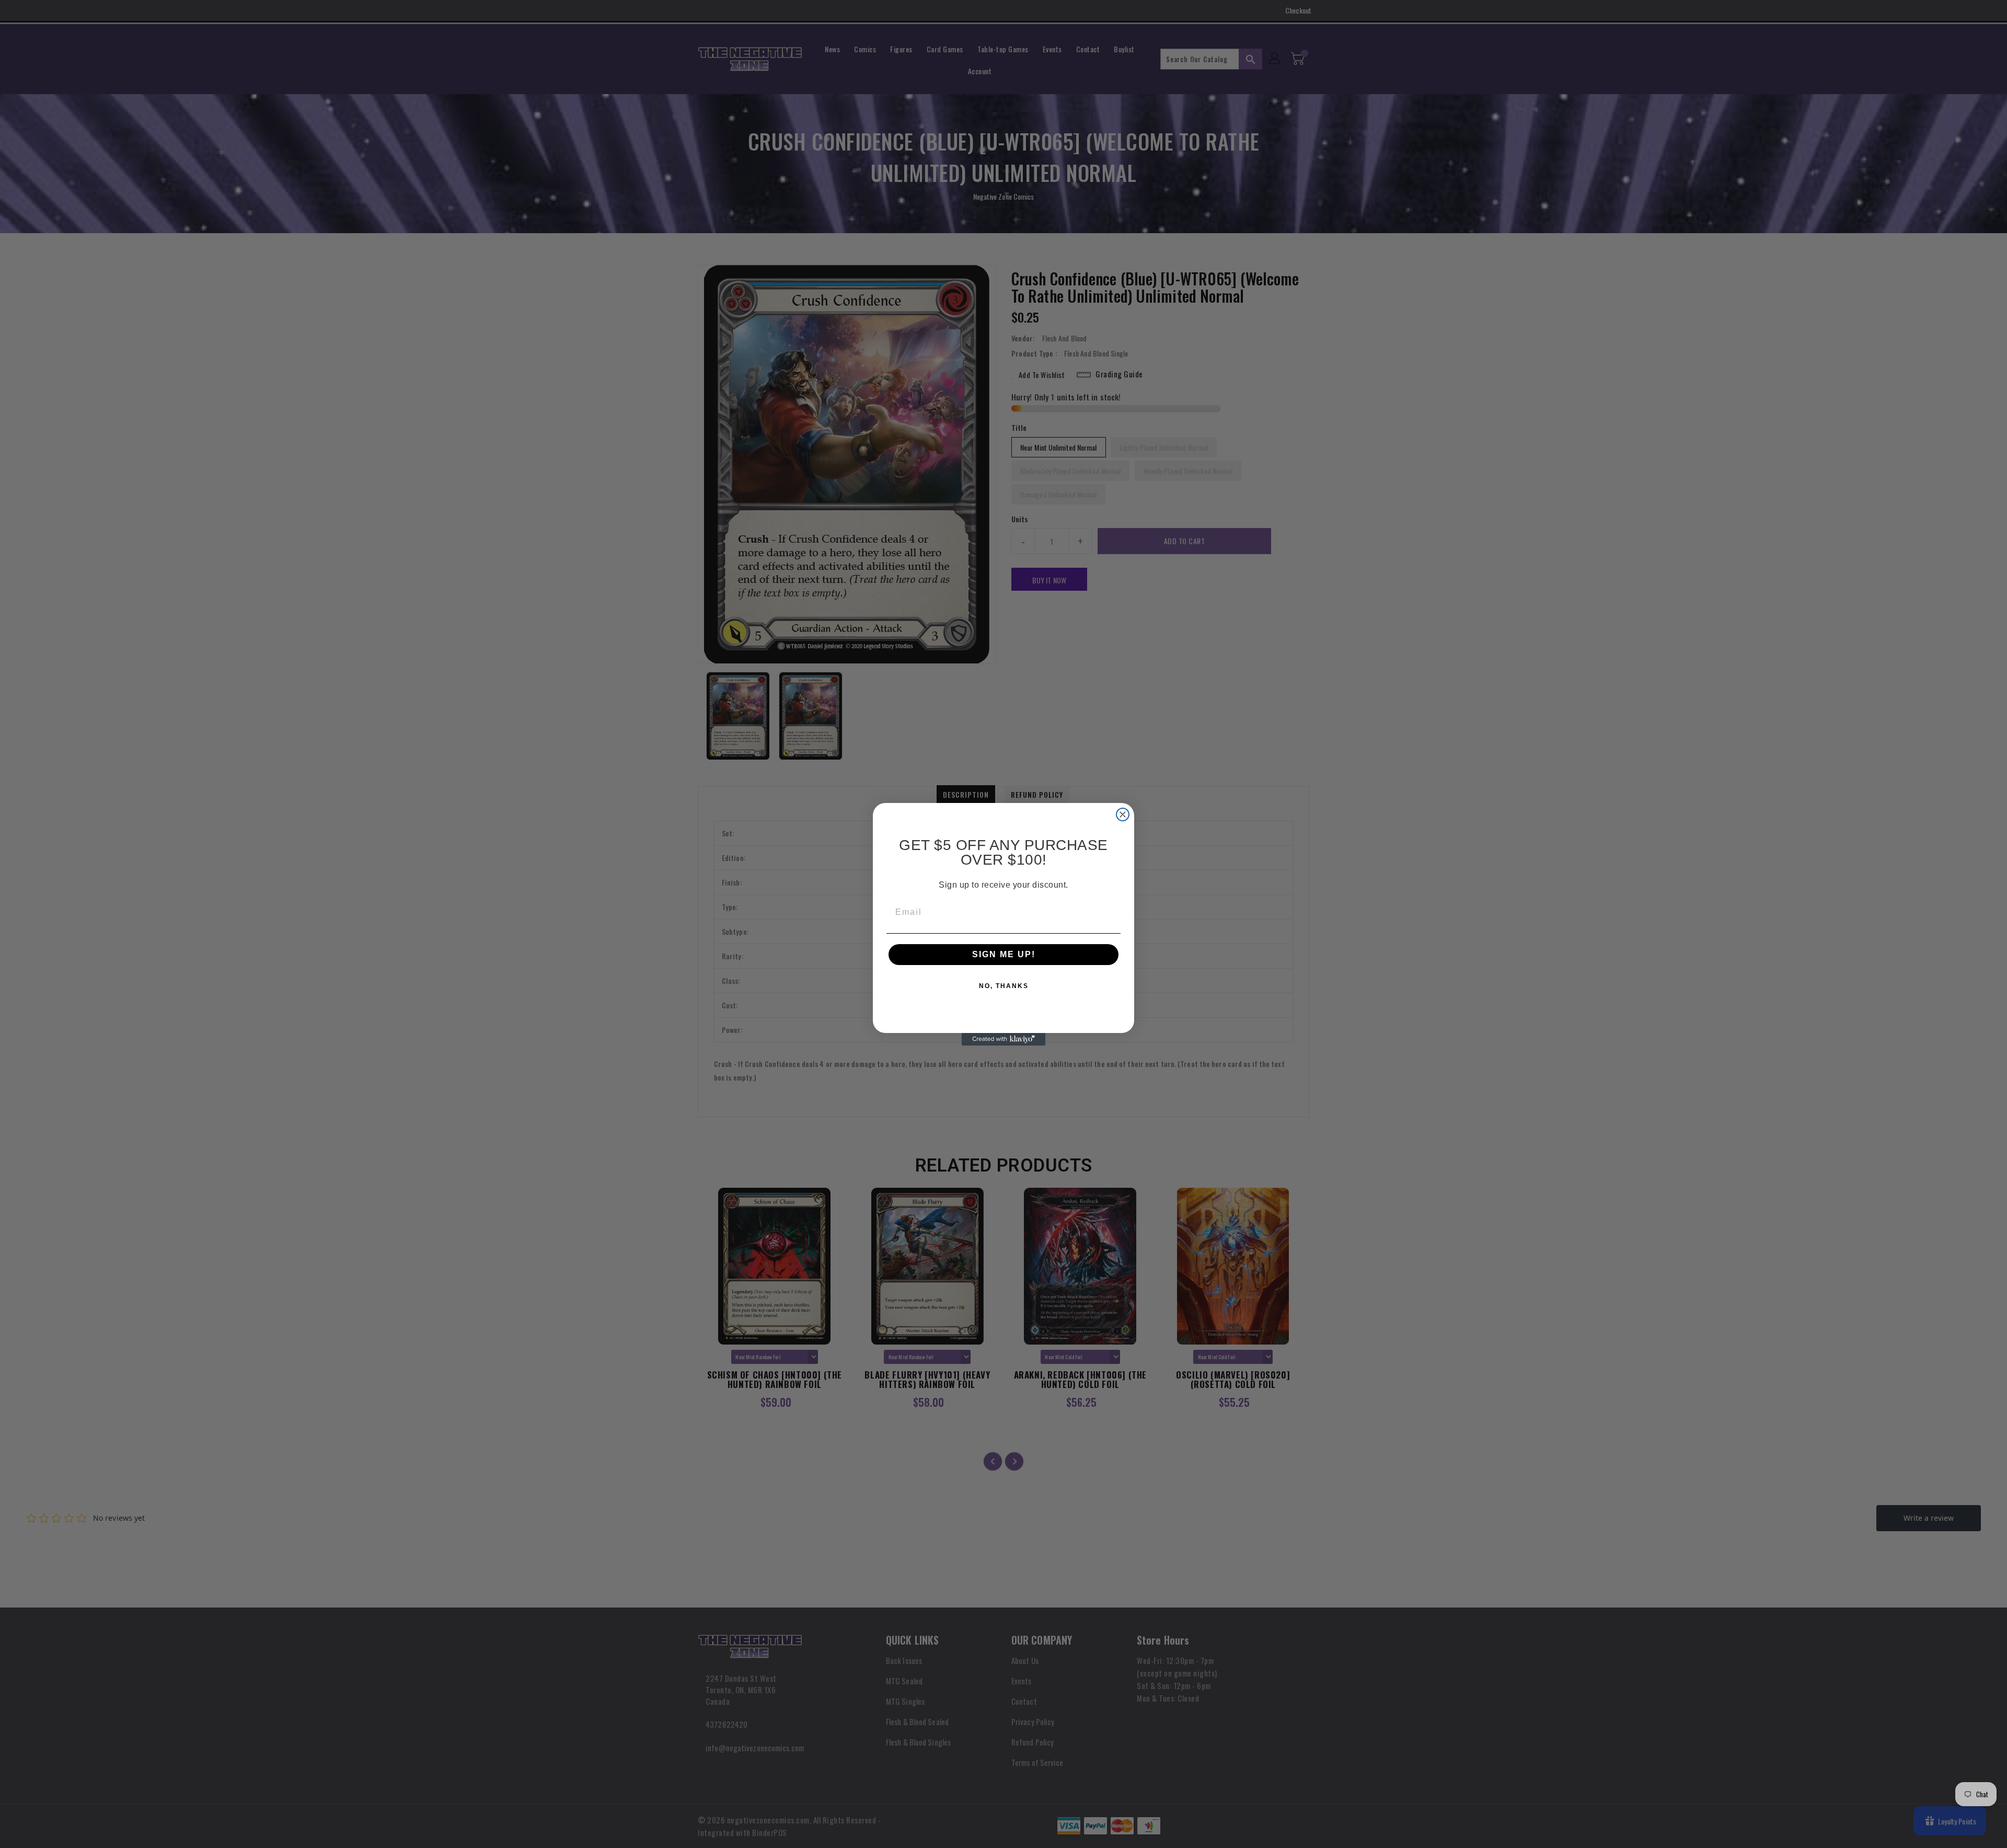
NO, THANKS (1004, 986)
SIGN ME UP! (1004, 954)
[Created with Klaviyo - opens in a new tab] (1004, 1039)
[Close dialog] (1123, 814)
